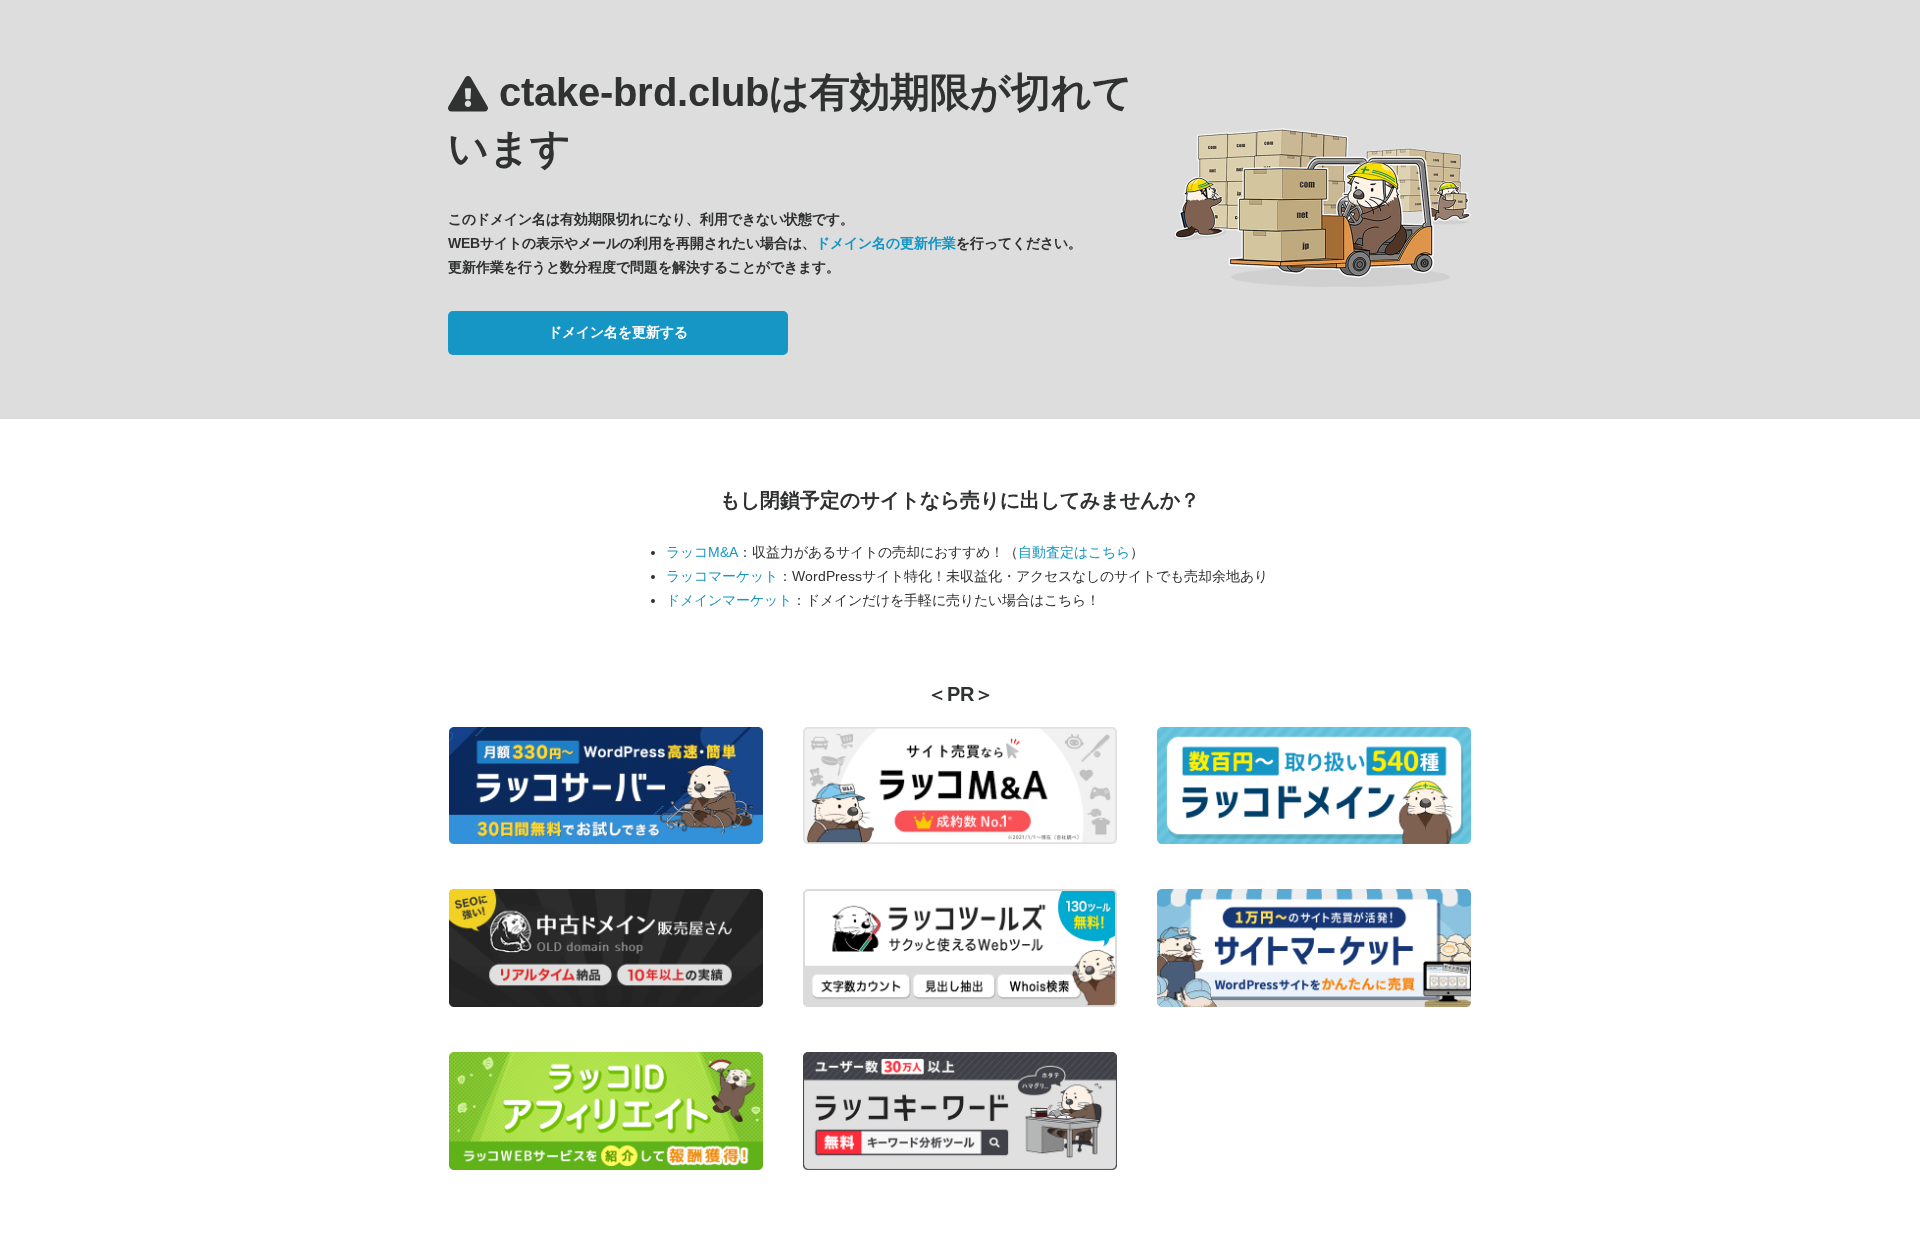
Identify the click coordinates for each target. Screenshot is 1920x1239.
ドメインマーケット (729, 600)
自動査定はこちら (1074, 552)
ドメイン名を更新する (618, 332)
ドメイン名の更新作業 (886, 243)
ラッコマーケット (722, 576)
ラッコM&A (702, 552)
